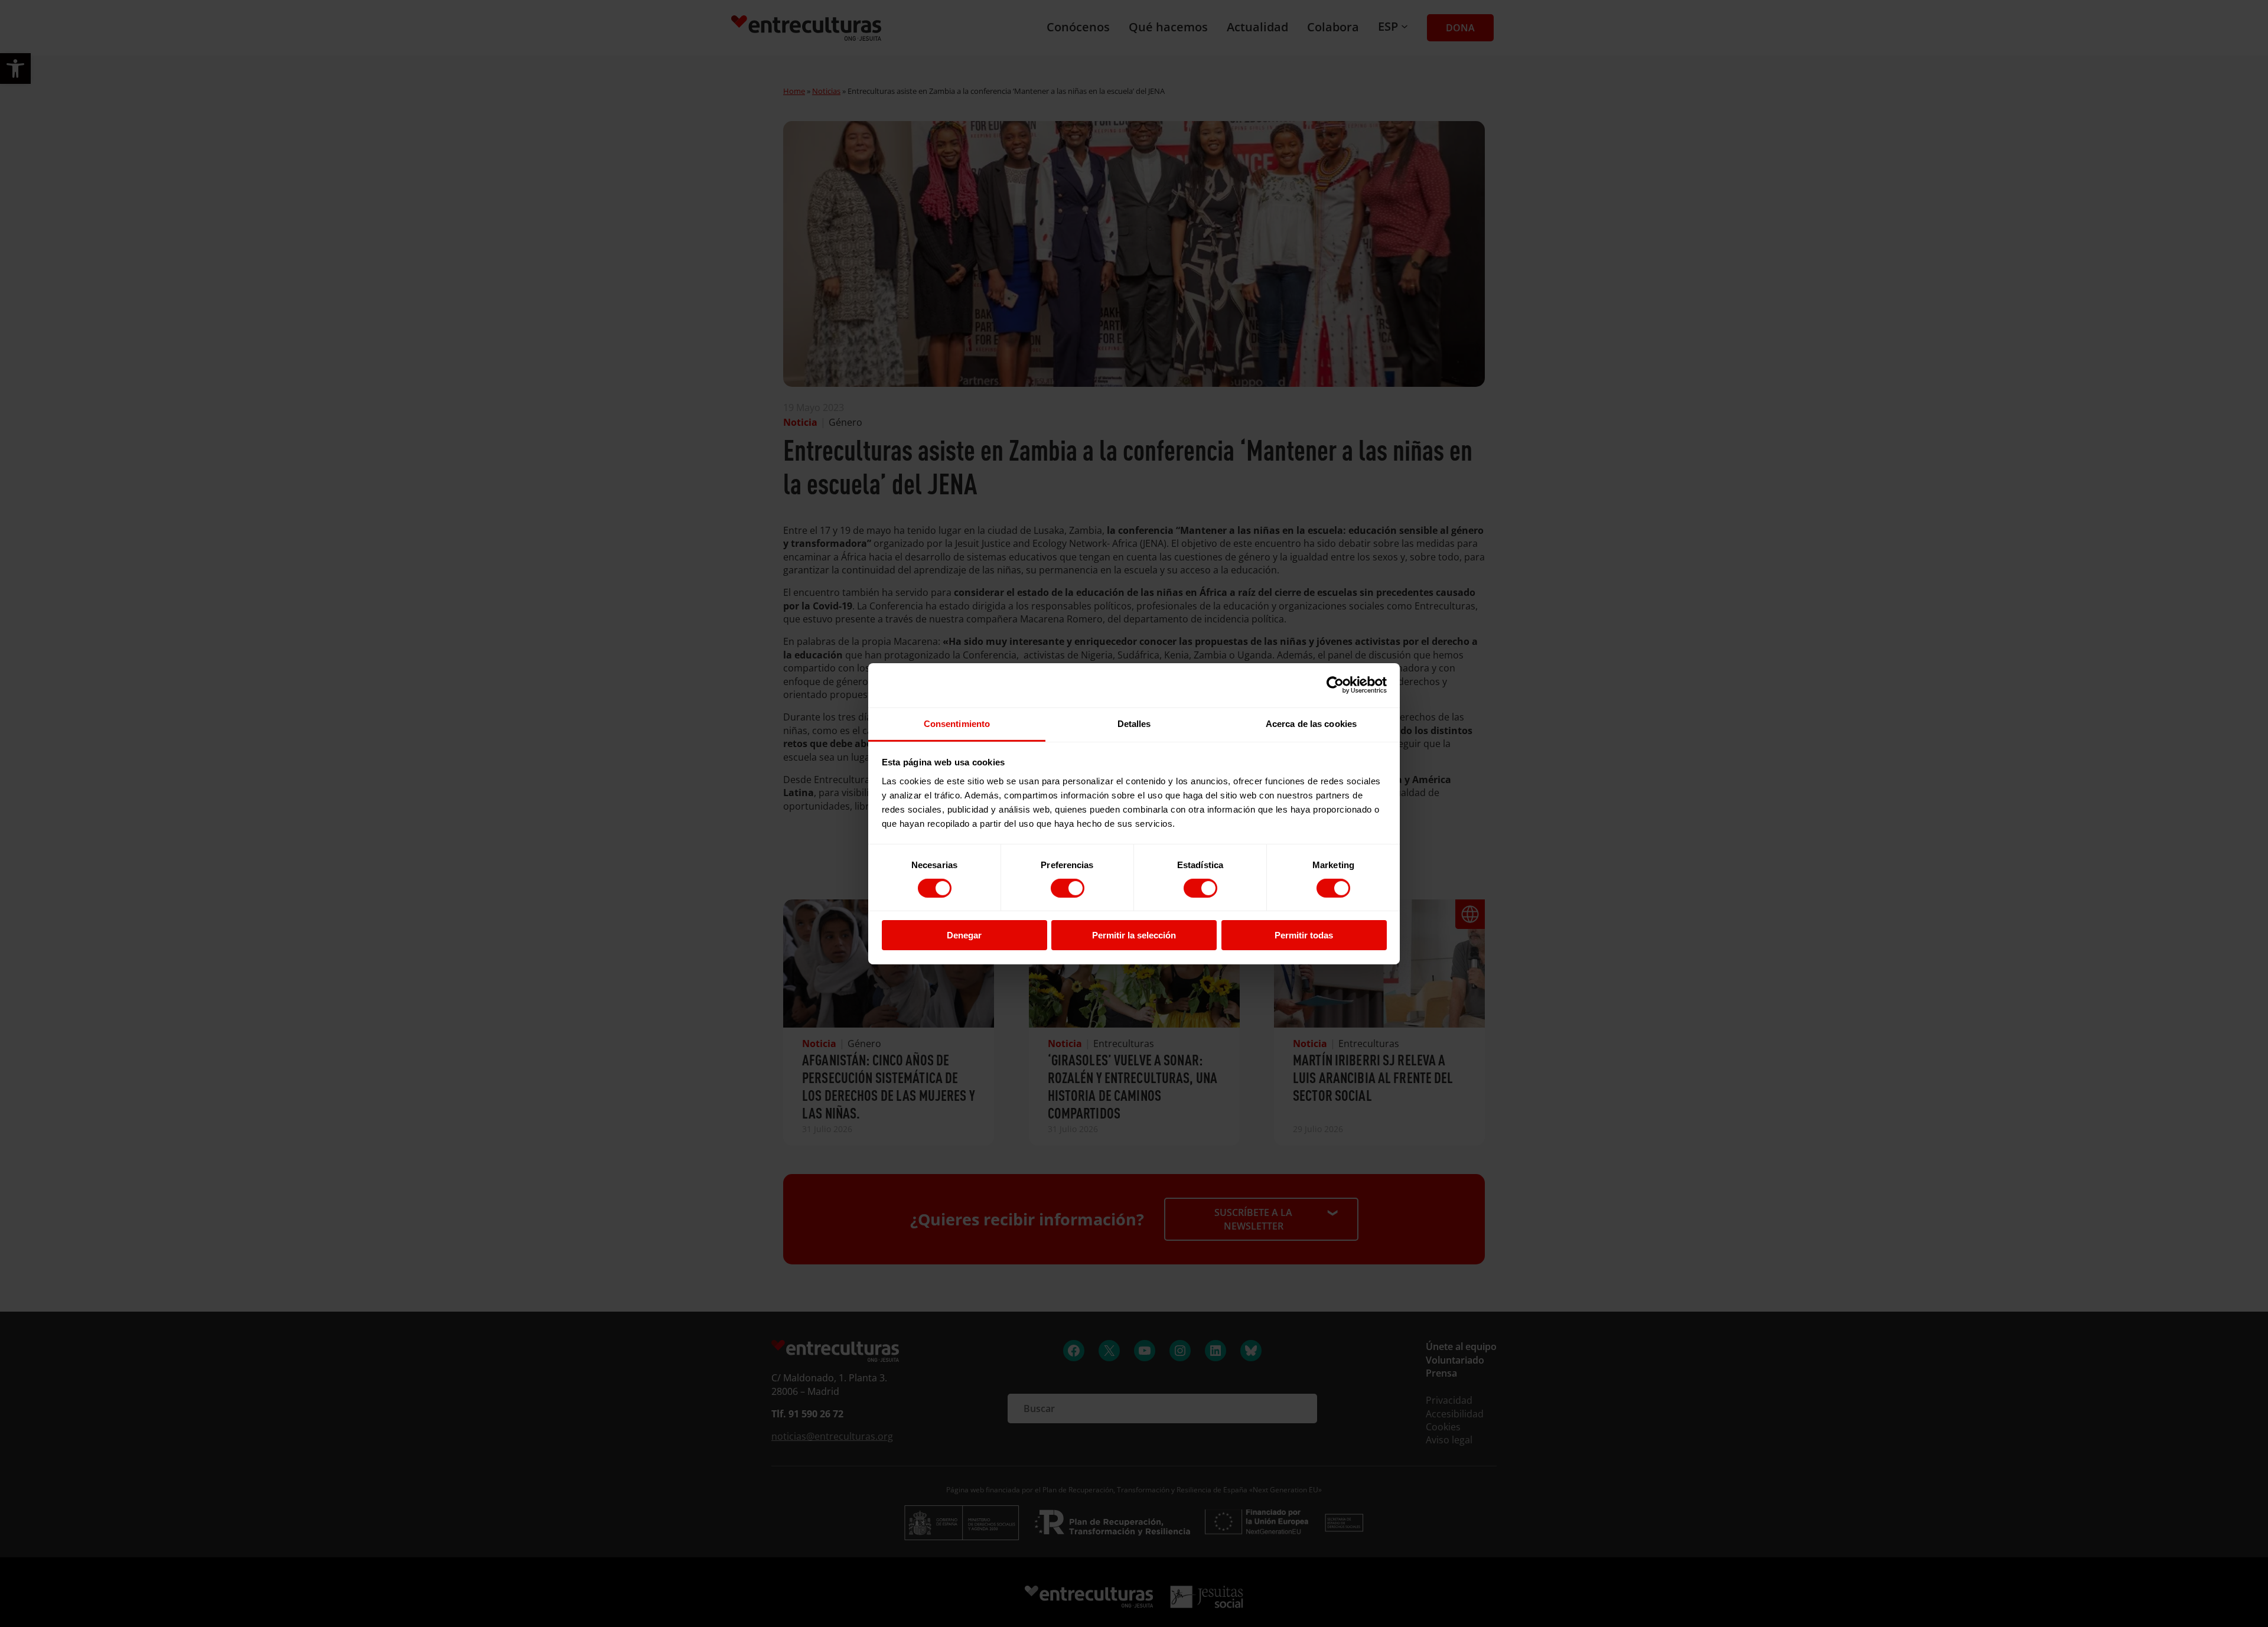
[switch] (1068, 888)
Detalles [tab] (1134, 723)
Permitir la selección (1134, 935)
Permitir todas (1304, 935)
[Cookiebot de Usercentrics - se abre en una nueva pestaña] (1335, 685)
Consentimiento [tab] (957, 723)
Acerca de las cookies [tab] (1311, 723)
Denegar (964, 935)
